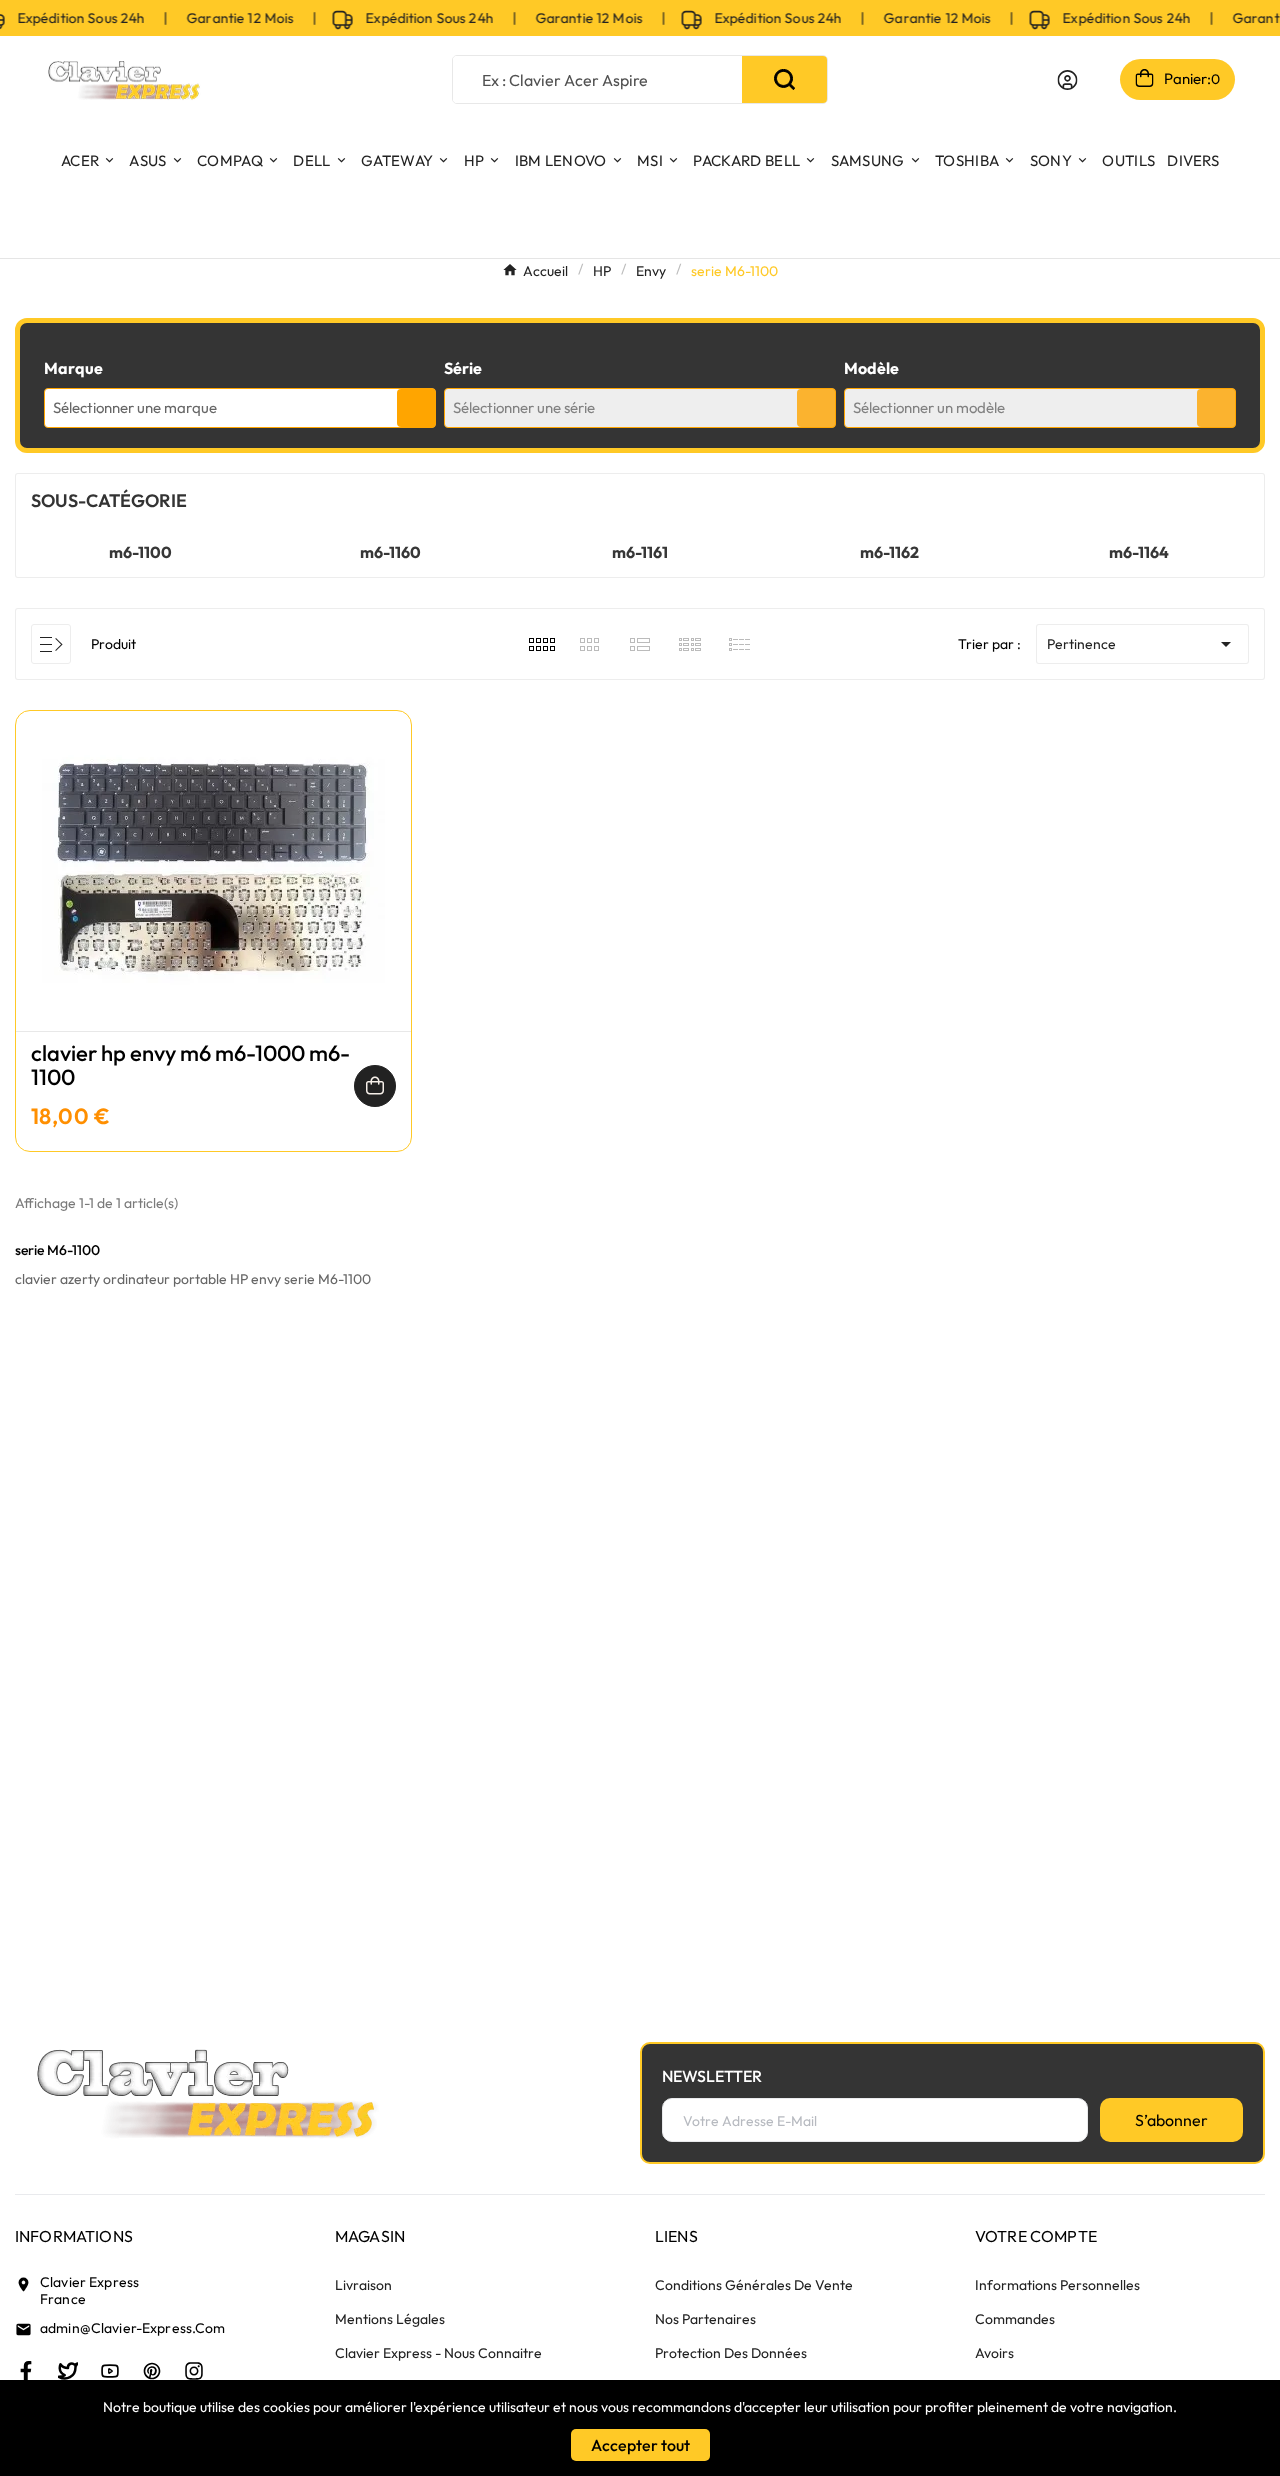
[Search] (784, 79)
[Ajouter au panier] (375, 1086)
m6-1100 (140, 552)
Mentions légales (390, 2319)
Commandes (1015, 2319)
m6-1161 (640, 552)
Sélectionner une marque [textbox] (135, 407)
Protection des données (731, 2353)
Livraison (363, 2285)
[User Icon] (1067, 80)
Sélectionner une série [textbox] (524, 407)
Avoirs (994, 2353)
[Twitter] (68, 2371)
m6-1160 (390, 552)
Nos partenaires (705, 2319)
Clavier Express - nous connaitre (438, 2353)
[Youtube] (110, 2371)
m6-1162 (889, 552)
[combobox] (240, 408)
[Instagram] (194, 2371)
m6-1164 (1139, 552)
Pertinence (1142, 644)
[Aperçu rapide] (213, 891)
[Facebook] (26, 2371)
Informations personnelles (1057, 2285)
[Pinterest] (152, 2371)
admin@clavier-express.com (133, 2328)
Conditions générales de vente (754, 2285)
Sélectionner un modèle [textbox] (929, 407)
